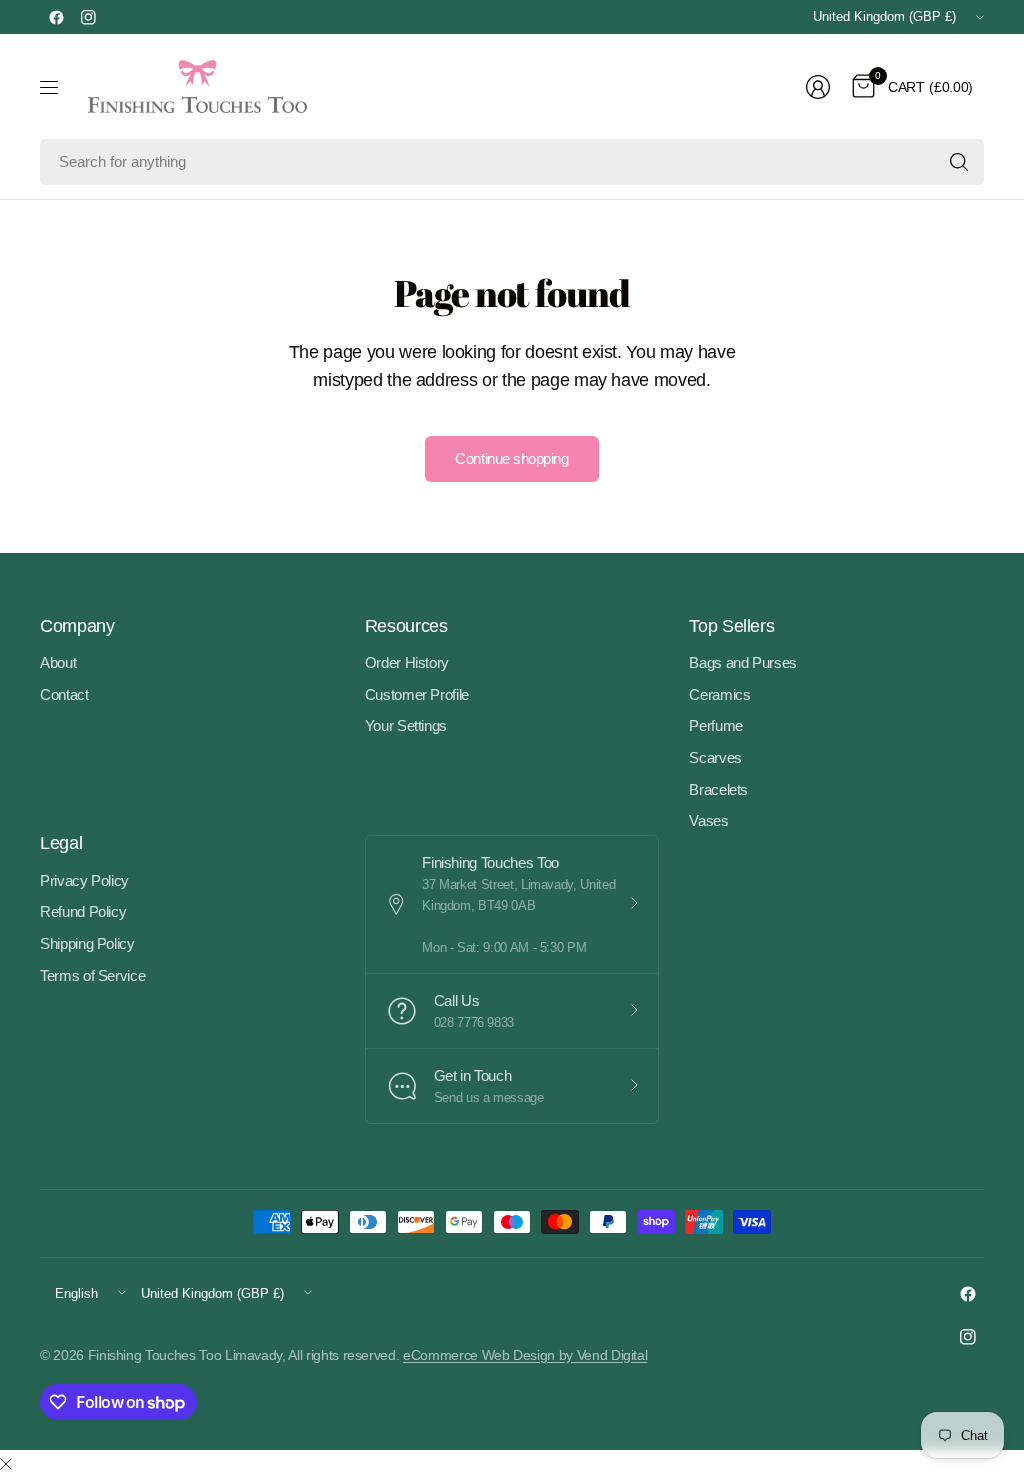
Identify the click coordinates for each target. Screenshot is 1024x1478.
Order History (407, 662)
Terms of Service (92, 975)
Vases (708, 820)
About (58, 662)
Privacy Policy (84, 880)
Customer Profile (417, 694)
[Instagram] (88, 17)
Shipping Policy (87, 943)
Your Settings (406, 725)
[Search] (959, 162)
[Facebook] (56, 17)
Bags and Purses (743, 662)
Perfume (716, 725)
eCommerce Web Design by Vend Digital (525, 1355)
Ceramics (719, 694)
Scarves (715, 757)
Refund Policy (83, 911)
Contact (64, 694)
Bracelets (718, 789)
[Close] (6, 1465)
